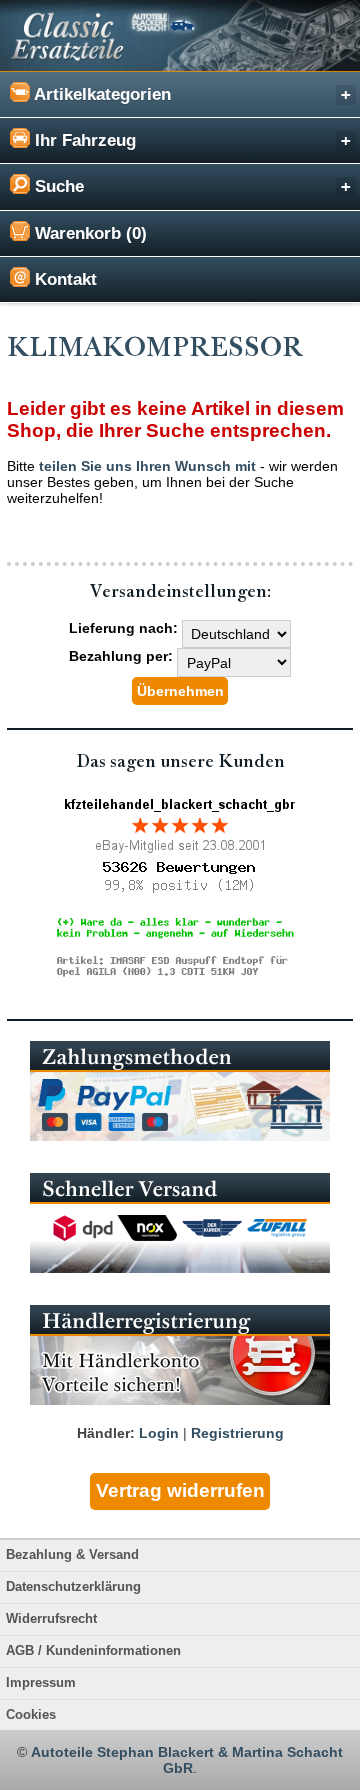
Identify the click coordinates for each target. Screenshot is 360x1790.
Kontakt (63, 279)
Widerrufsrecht (51, 1619)
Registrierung (237, 1433)
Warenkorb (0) (88, 233)
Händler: (106, 1433)
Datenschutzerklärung (73, 1587)
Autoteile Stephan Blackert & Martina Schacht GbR (187, 1760)
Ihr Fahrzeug (83, 140)
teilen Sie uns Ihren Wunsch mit (147, 466)
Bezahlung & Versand (72, 1555)
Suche (57, 186)
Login (159, 1433)
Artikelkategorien (100, 94)
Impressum (41, 1683)
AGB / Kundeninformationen (93, 1651)
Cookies (31, 1715)
